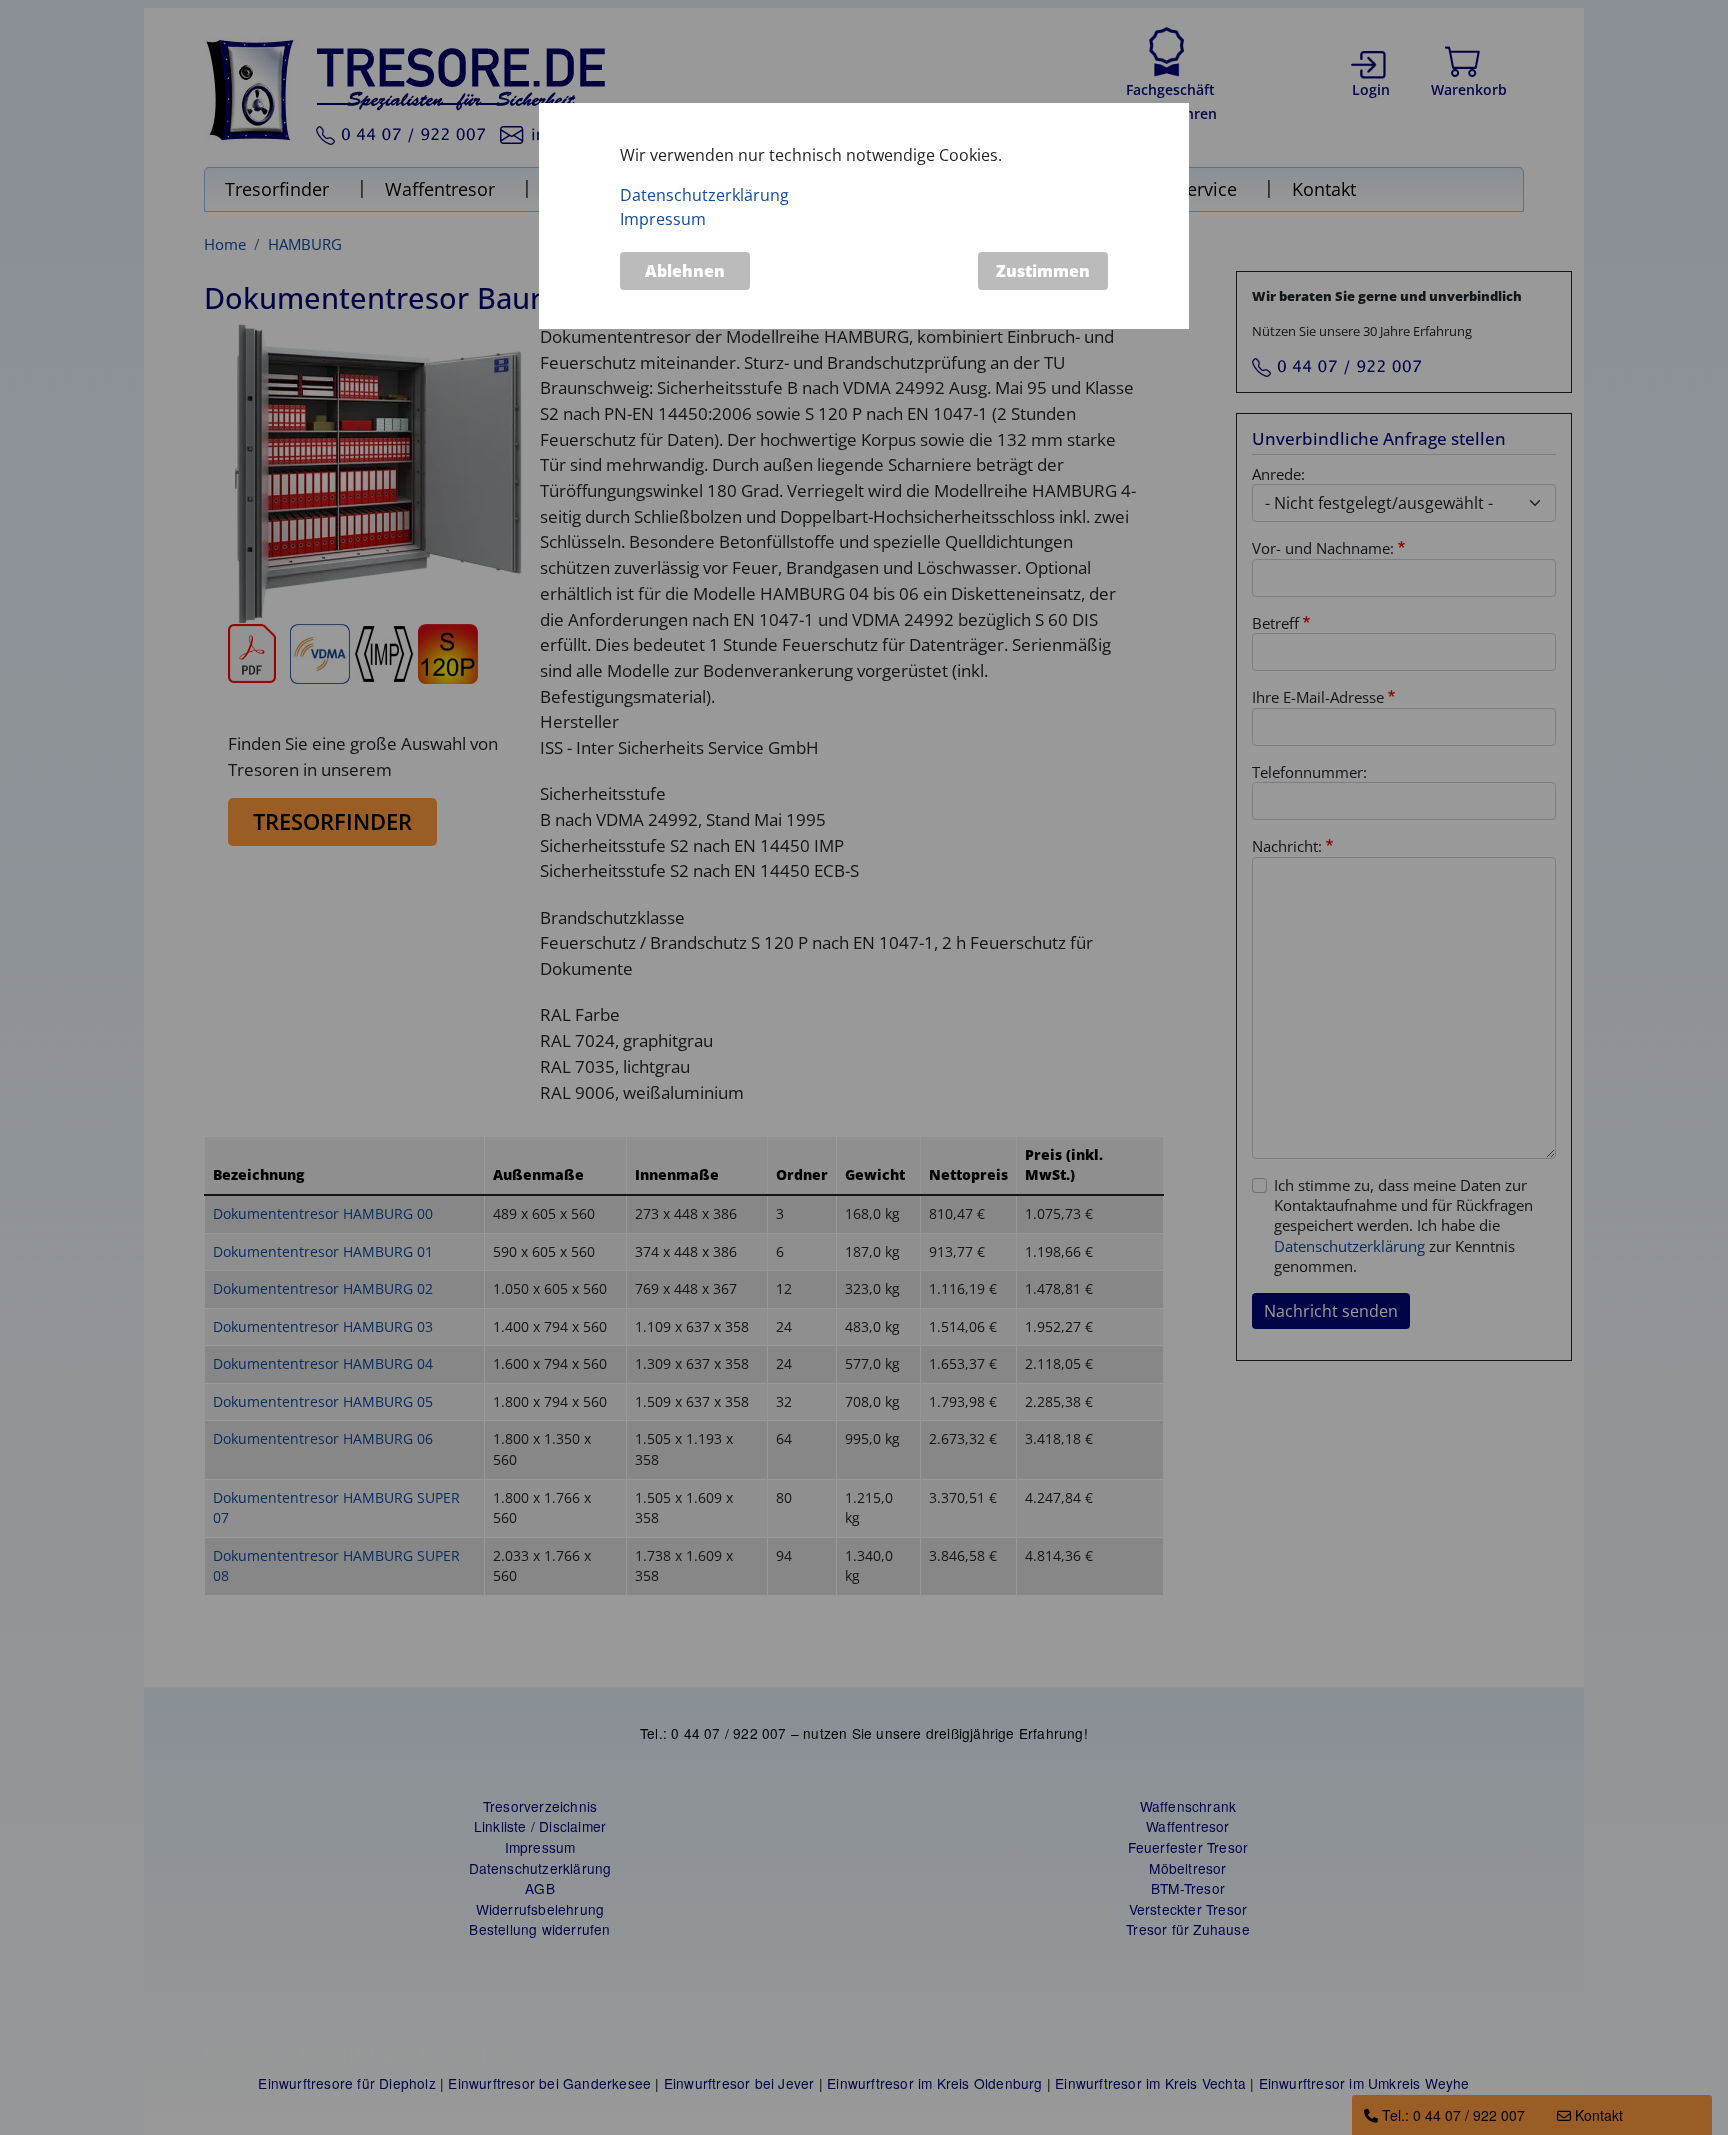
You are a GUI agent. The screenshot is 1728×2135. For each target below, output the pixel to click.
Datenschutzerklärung (704, 196)
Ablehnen (685, 271)
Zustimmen (1043, 271)
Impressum (663, 220)
